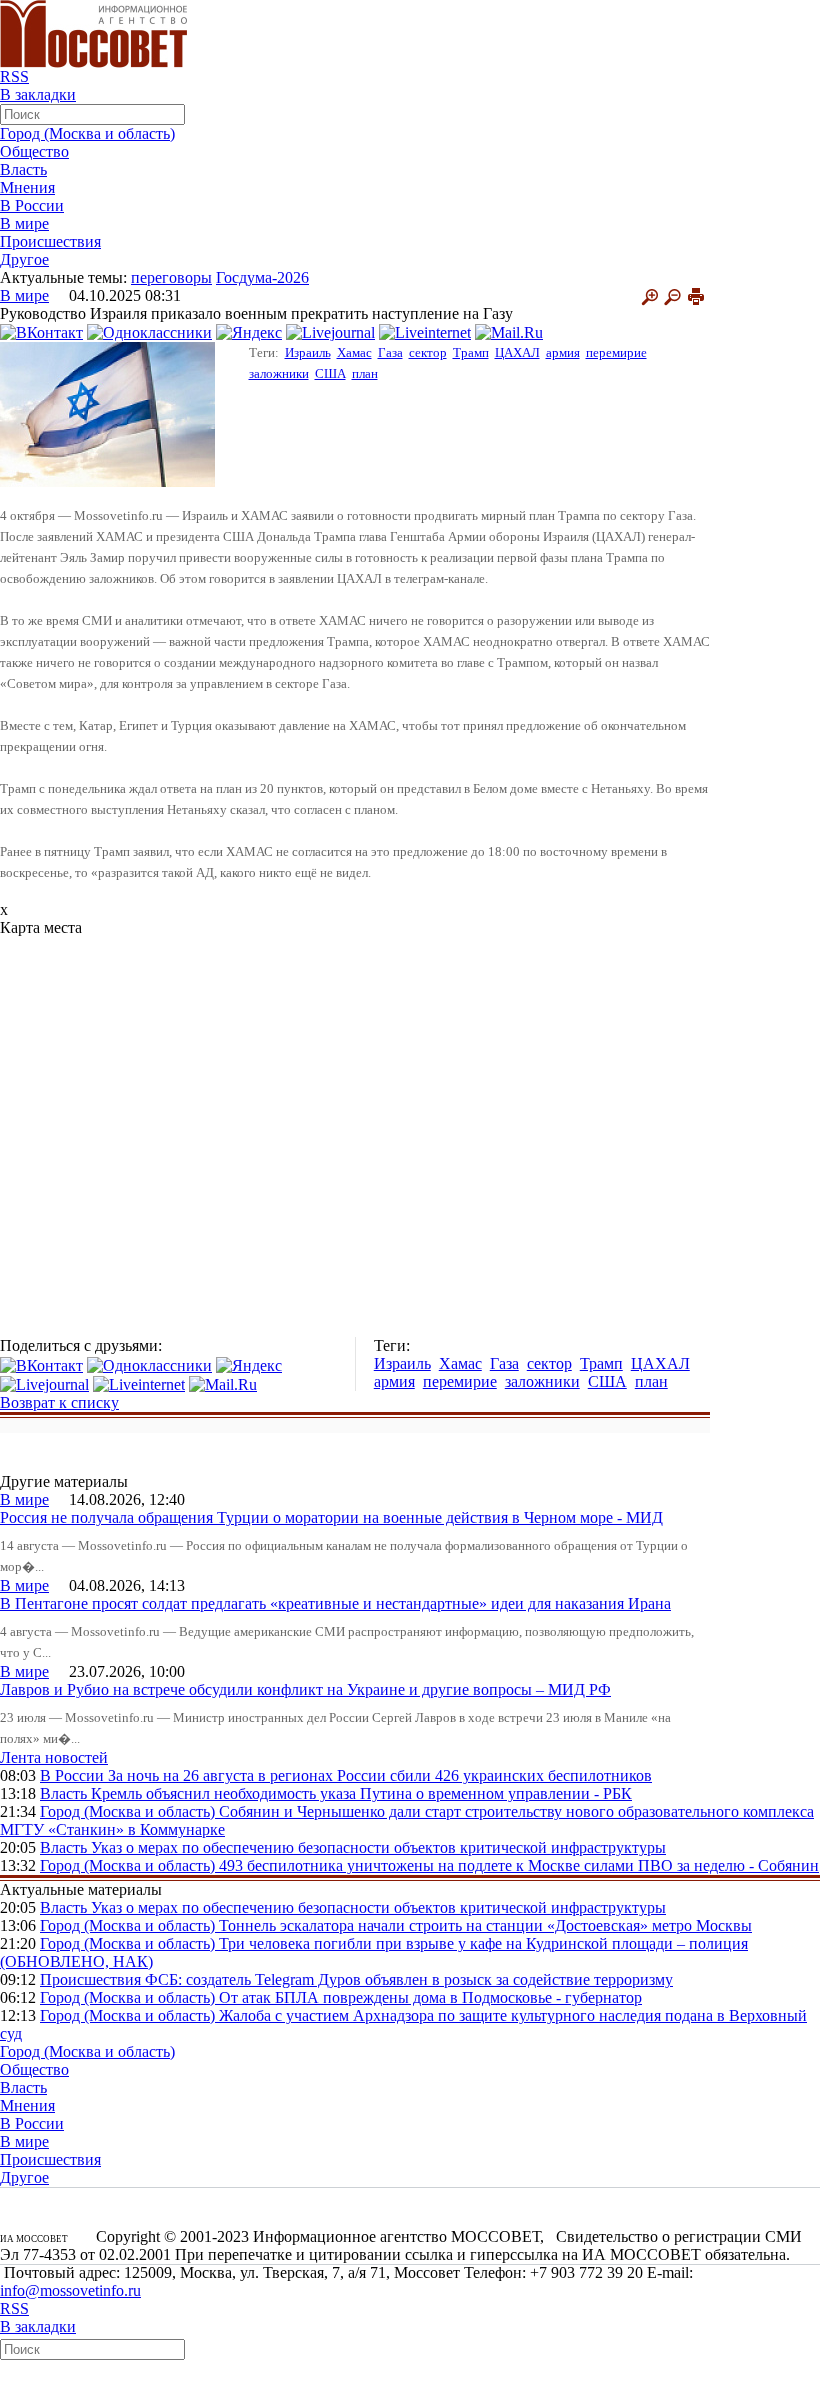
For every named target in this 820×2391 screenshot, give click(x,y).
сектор (428, 352)
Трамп (471, 352)
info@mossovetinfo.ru (70, 2290)
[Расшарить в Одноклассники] (149, 331)
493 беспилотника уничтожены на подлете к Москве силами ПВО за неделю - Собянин (519, 1865)
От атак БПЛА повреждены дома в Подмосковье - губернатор (430, 1997)
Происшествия (50, 241)
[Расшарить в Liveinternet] (425, 331)
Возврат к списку (59, 1402)
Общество (34, 151)
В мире (24, 223)
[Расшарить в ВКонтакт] (41, 331)
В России (32, 205)
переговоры (171, 277)
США (330, 373)
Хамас (354, 352)
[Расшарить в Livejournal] (330, 331)
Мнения (27, 187)
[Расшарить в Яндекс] (249, 331)
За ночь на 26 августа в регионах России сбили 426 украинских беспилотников (380, 1775)
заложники (279, 373)
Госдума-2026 (262, 277)
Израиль (308, 352)
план (365, 373)
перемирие (616, 352)
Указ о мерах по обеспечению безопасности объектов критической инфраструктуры (378, 1847)
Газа (390, 352)
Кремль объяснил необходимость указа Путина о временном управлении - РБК (361, 1793)
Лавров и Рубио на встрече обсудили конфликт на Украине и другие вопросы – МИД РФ (305, 1689)
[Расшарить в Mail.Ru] (509, 331)
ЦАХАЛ (517, 352)
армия (563, 352)
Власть (23, 169)
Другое (24, 259)
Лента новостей (54, 1757)
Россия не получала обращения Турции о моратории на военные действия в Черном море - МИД (331, 1517)
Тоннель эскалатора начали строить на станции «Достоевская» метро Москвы (485, 1925)
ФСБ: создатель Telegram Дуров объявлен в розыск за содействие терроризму (409, 1979)
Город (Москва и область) (87, 133)
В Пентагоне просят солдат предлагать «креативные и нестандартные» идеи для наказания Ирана (335, 1603)
